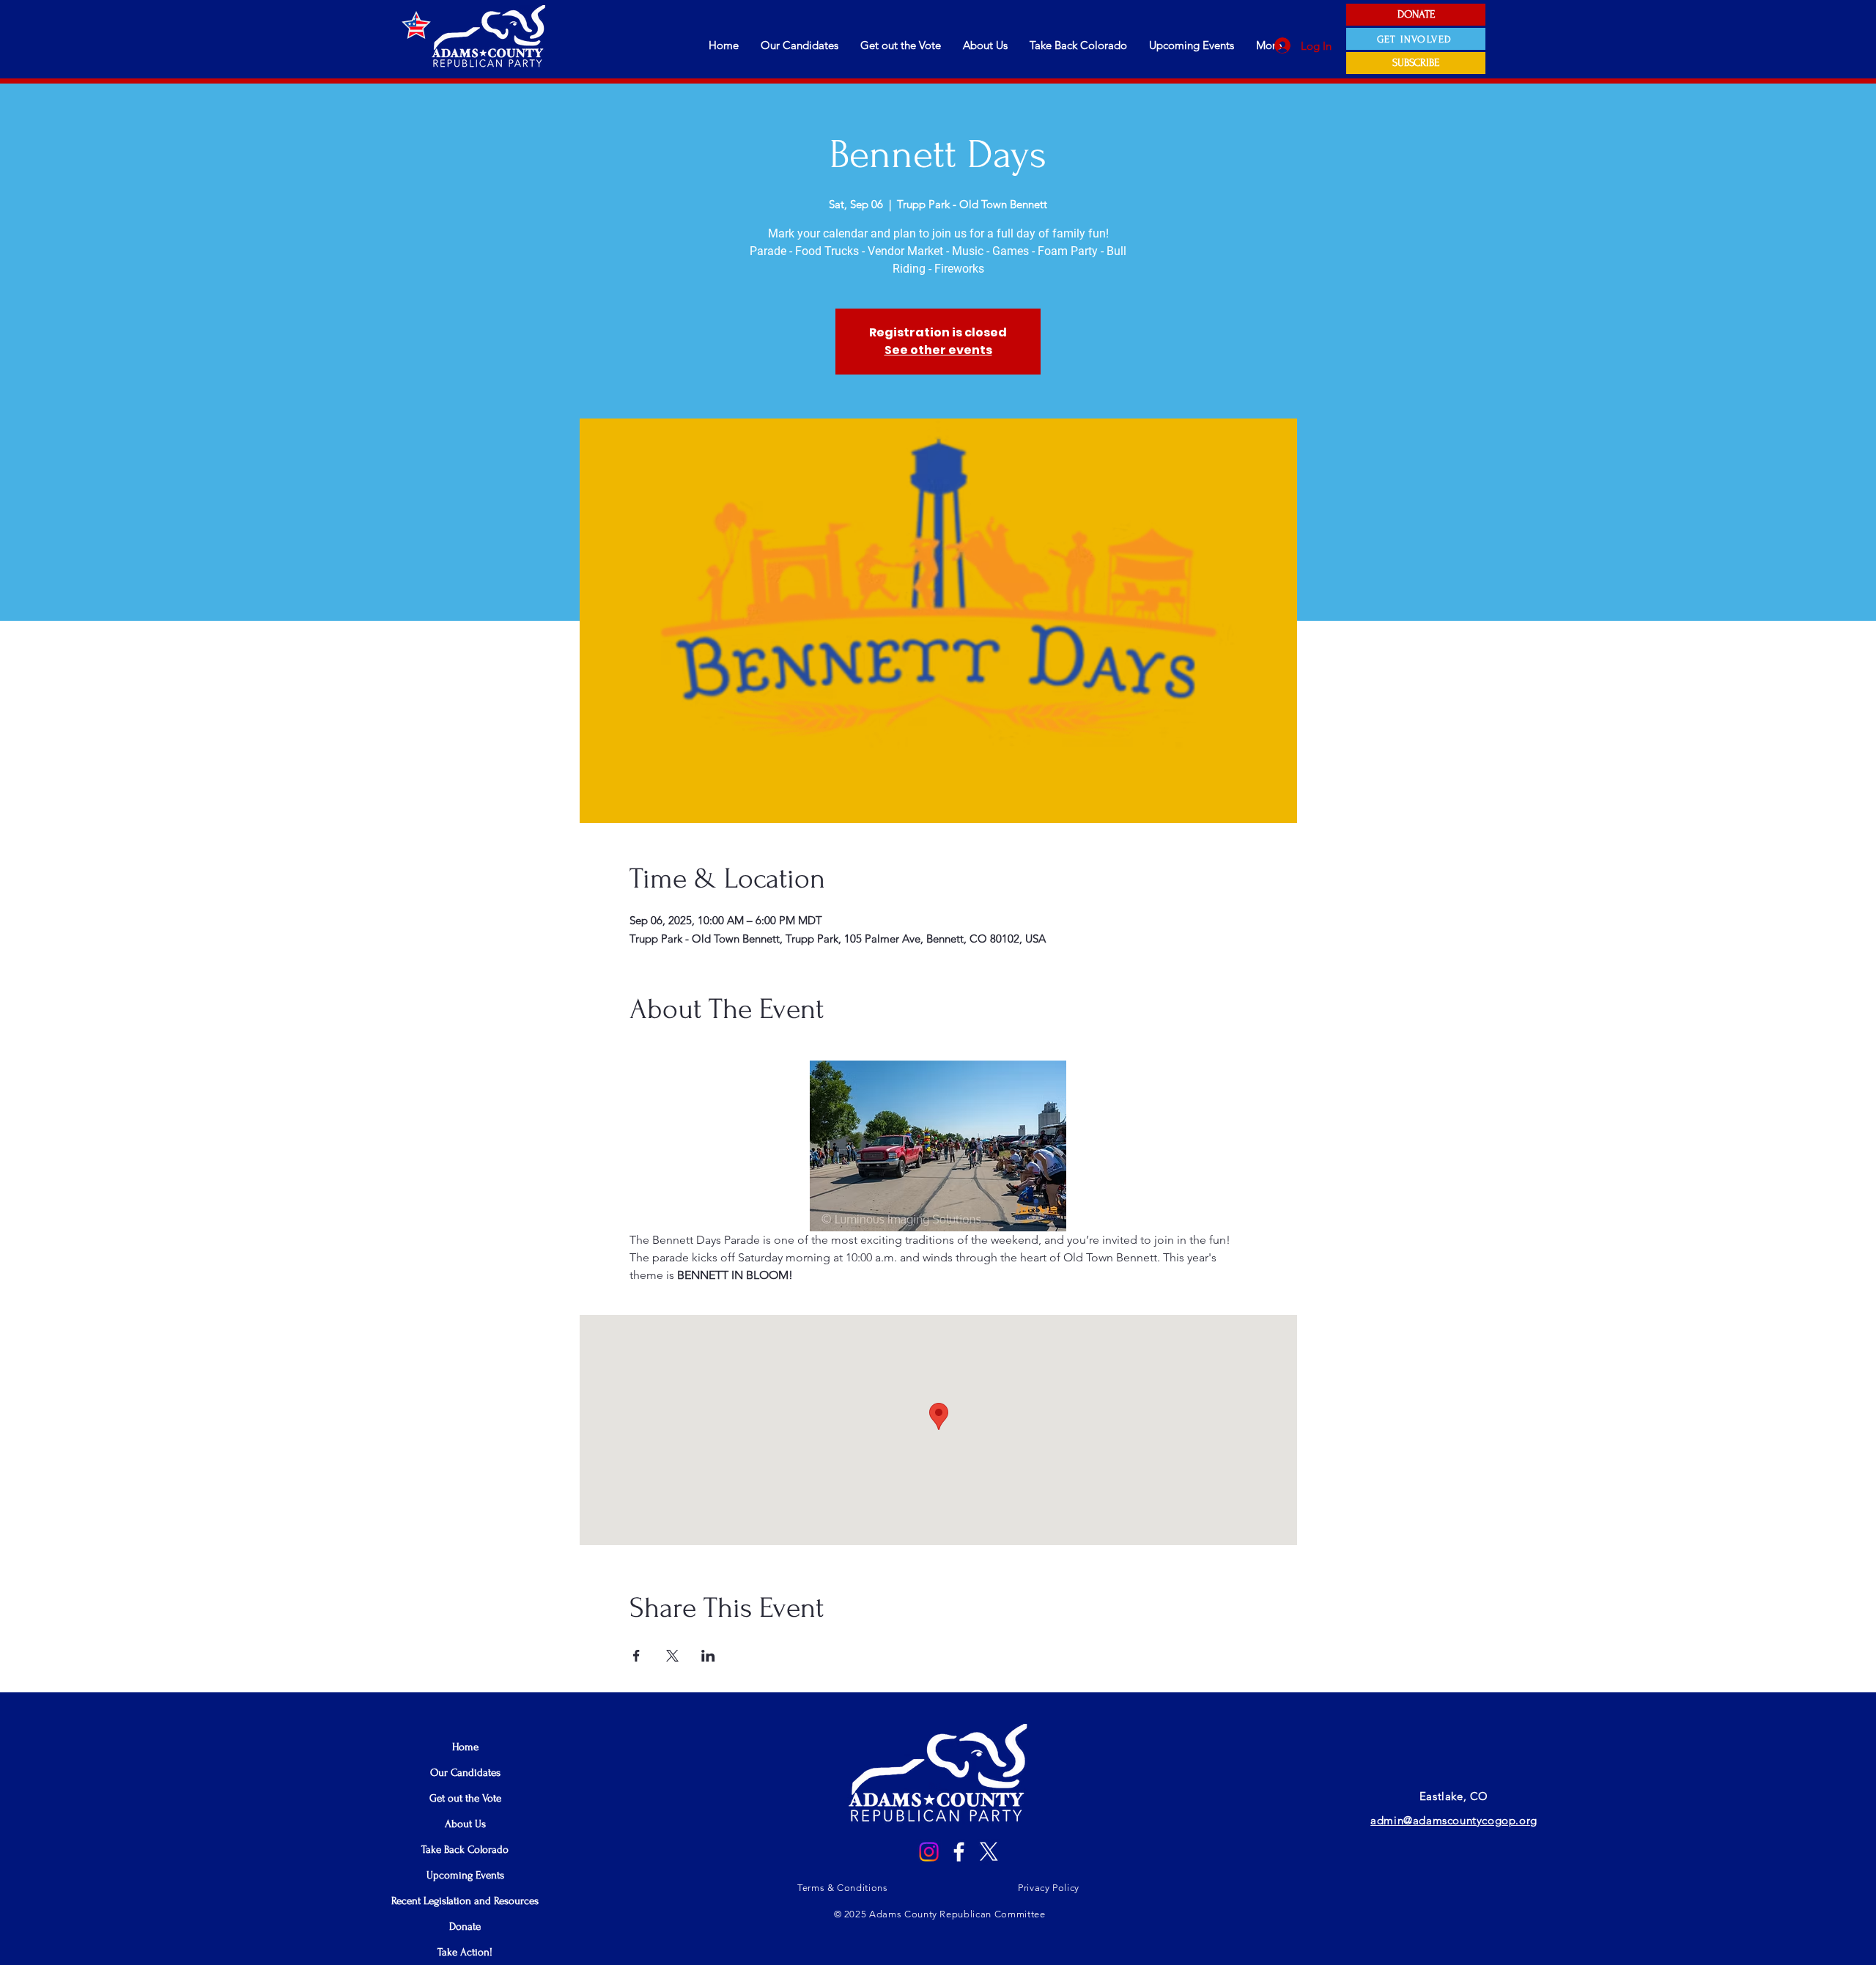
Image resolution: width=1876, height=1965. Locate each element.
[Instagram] (929, 1852)
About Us (465, 1824)
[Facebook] (959, 1852)
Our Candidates (465, 1773)
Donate (465, 1927)
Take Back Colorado (465, 1850)
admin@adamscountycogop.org (1454, 1820)
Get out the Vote (465, 1798)
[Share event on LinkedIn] (708, 1656)
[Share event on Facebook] (636, 1656)
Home (465, 1747)
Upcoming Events (465, 1875)
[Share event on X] (672, 1656)
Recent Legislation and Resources (465, 1901)
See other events (938, 350)
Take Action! (465, 1952)
